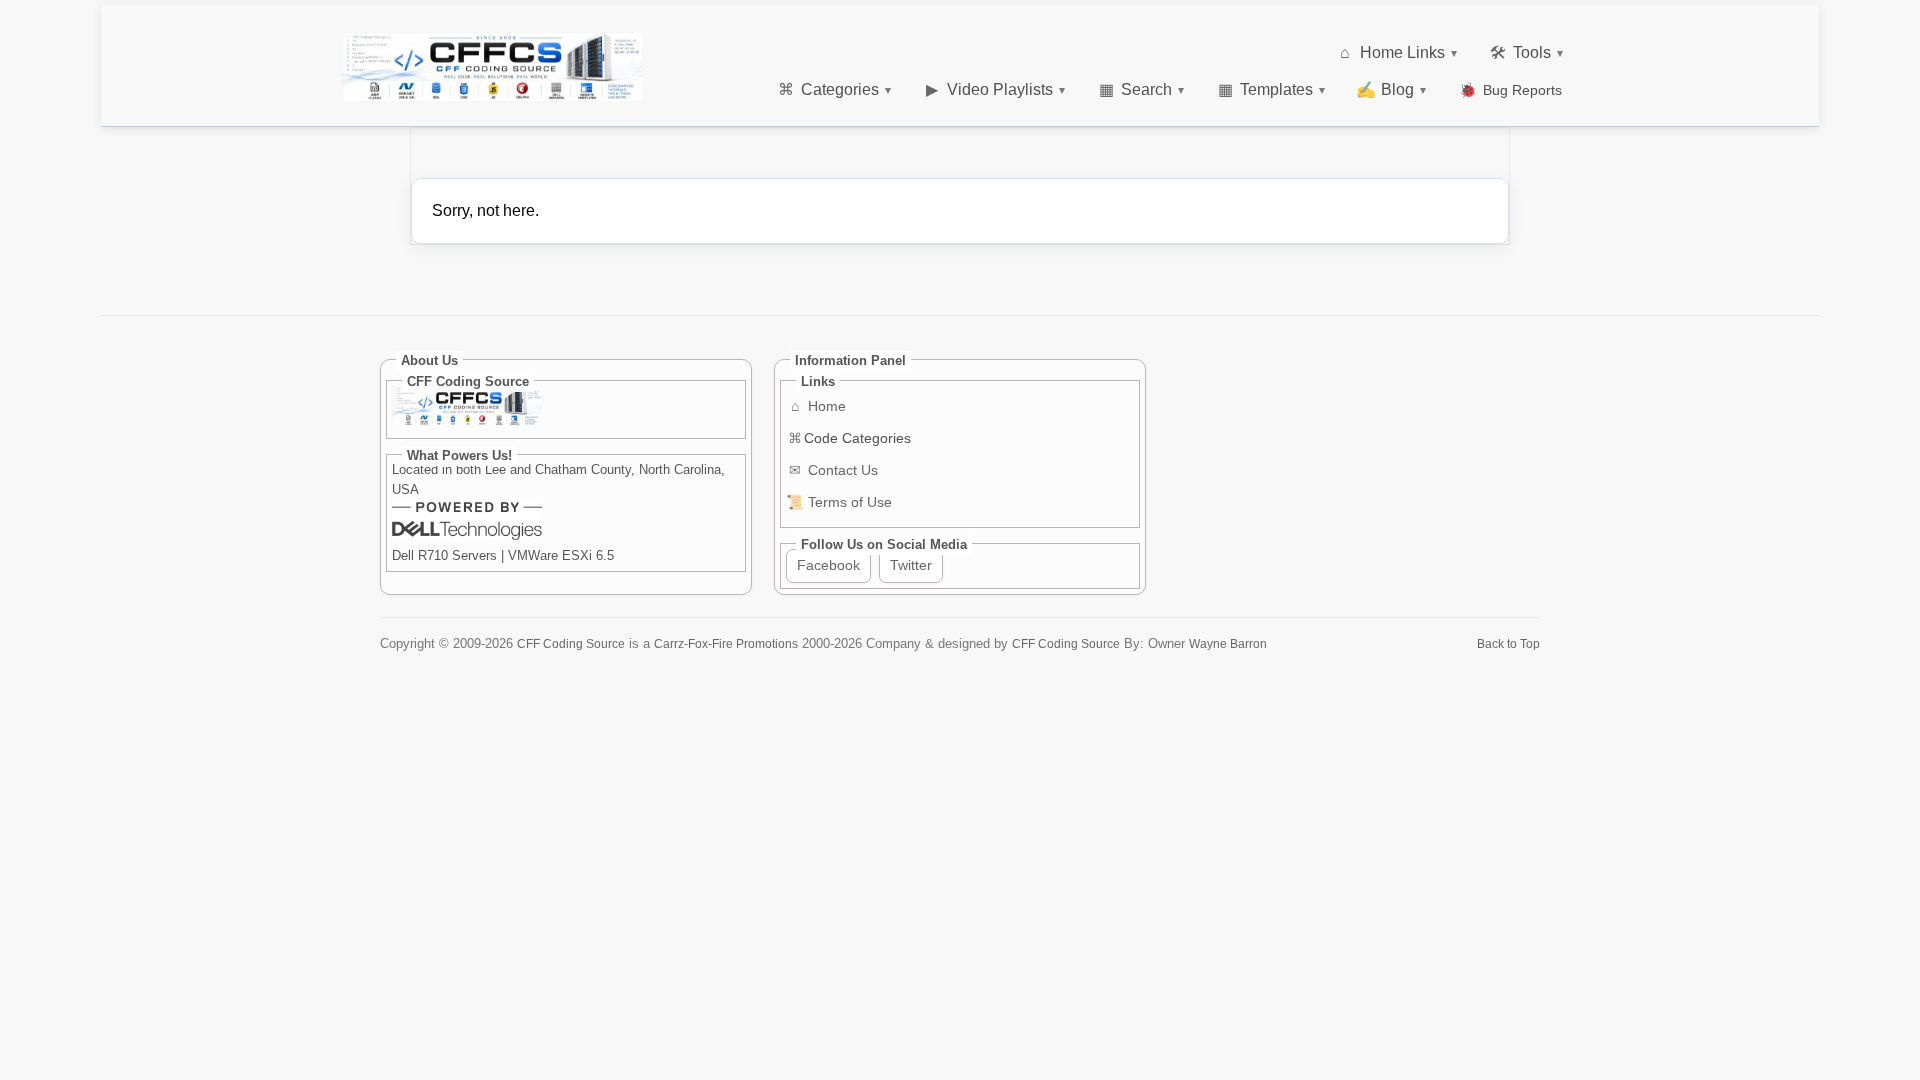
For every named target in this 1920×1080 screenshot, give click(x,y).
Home (818, 406)
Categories (834, 89)
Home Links (1398, 52)
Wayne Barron (1228, 643)
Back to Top (1508, 643)
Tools (1526, 52)
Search (1142, 89)
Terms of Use (839, 502)
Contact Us (833, 470)
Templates (1272, 89)
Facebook (828, 565)
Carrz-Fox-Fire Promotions (726, 643)
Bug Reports (1510, 90)
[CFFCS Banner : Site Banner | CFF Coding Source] (492, 66)
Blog (1391, 89)
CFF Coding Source (571, 643)
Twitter (911, 565)
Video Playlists (995, 89)
